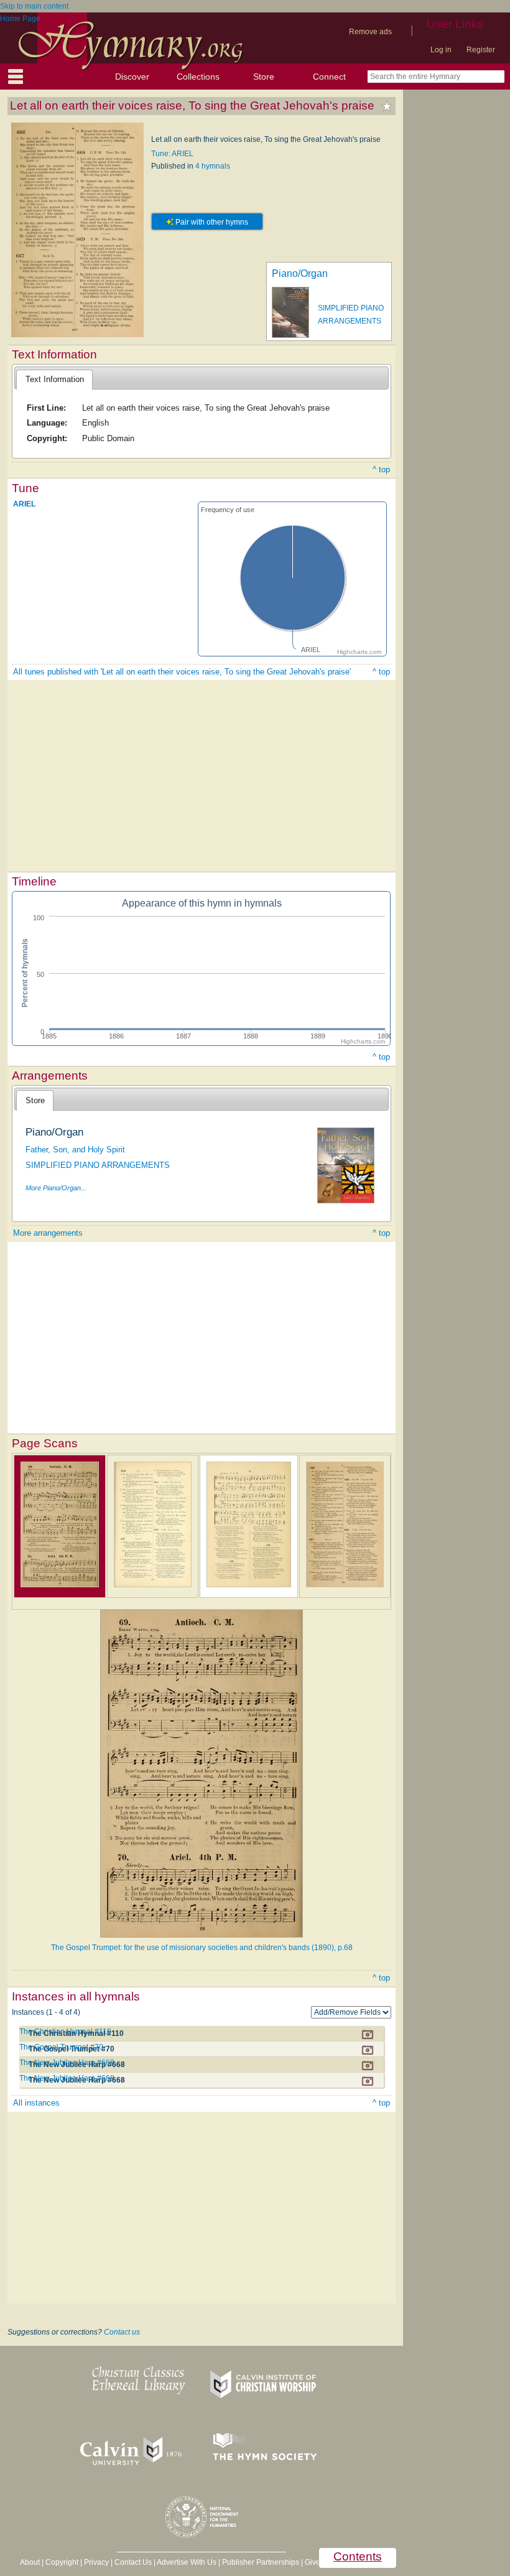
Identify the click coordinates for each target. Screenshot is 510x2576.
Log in (441, 50)
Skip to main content (34, 6)
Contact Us (133, 2562)
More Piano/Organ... (56, 1188)
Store (264, 77)
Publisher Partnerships (261, 2562)
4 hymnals (213, 166)
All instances (36, 2103)
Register (481, 50)
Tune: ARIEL (172, 154)
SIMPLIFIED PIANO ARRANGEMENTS (98, 1165)
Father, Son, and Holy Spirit (75, 1150)
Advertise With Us (187, 2562)
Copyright (62, 2562)
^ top (381, 469)
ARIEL (24, 504)
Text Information (55, 379)
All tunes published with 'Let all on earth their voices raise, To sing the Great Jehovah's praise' (182, 672)
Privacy (96, 2562)
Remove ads (370, 32)
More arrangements (48, 1233)
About (30, 2562)
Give (313, 2562)
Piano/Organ (300, 273)
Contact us (122, 2332)
